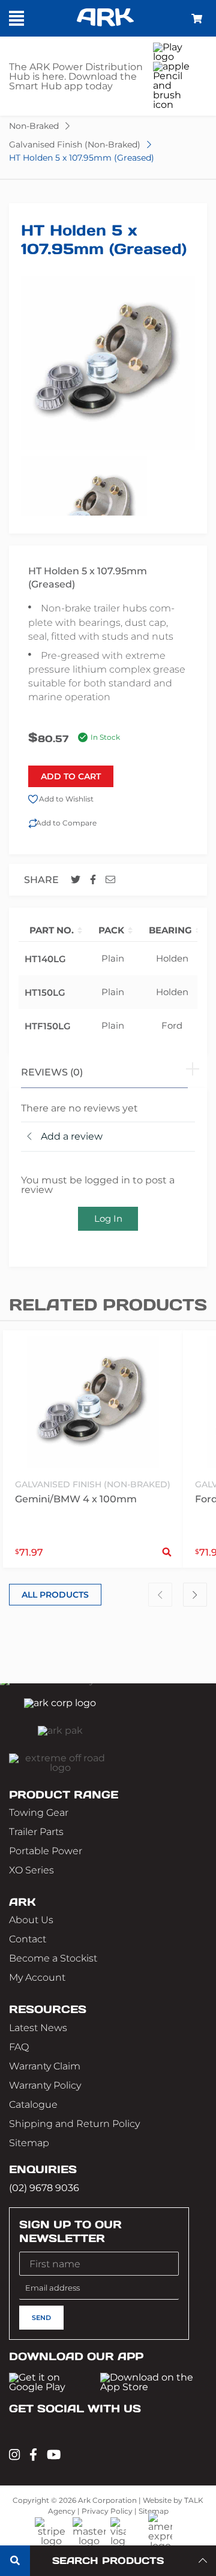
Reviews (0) (52, 1072)
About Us (31, 1920)
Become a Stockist (53, 1958)
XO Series (31, 1870)
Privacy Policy (107, 2511)
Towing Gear (39, 1813)
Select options (167, 1552)
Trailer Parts (36, 1832)
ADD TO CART (71, 776)
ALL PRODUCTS (55, 1595)
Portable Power (46, 1851)
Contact (28, 1939)
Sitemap (29, 2143)
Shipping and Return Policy (74, 2124)
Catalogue (33, 2105)
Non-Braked (34, 126)
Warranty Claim (45, 2066)
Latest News (38, 2028)
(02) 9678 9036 (44, 2188)
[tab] (108, 1071)
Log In (108, 1218)
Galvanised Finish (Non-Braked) (75, 144)
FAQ (19, 2047)
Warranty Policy (45, 2085)
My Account (37, 1977)
